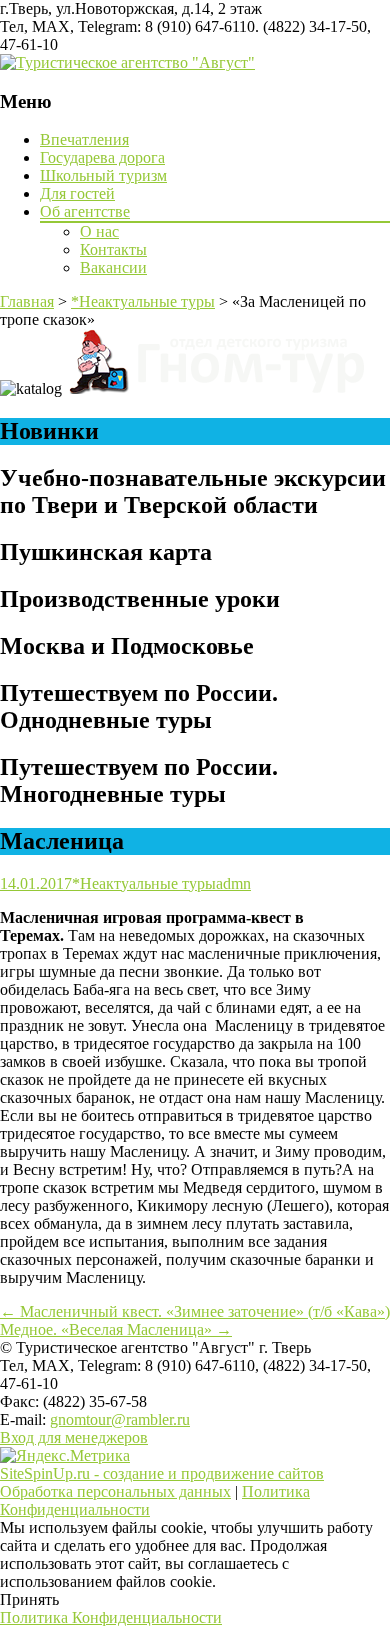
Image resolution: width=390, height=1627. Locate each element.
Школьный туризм (103, 175)
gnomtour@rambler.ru (120, 1419)
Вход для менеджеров (74, 1437)
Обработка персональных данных (115, 1491)
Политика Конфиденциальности (111, 1617)
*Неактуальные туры (144, 883)
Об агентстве (85, 211)
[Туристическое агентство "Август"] (127, 62)
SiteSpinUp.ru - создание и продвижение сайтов (162, 1473)
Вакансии (113, 267)
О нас (99, 231)
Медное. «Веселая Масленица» (116, 1329)
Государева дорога (102, 157)
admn (233, 883)
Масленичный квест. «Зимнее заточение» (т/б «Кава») (195, 1311)
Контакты (113, 249)
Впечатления (84, 139)
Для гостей (77, 193)
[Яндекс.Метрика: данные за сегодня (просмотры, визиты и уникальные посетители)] (65, 1456)
